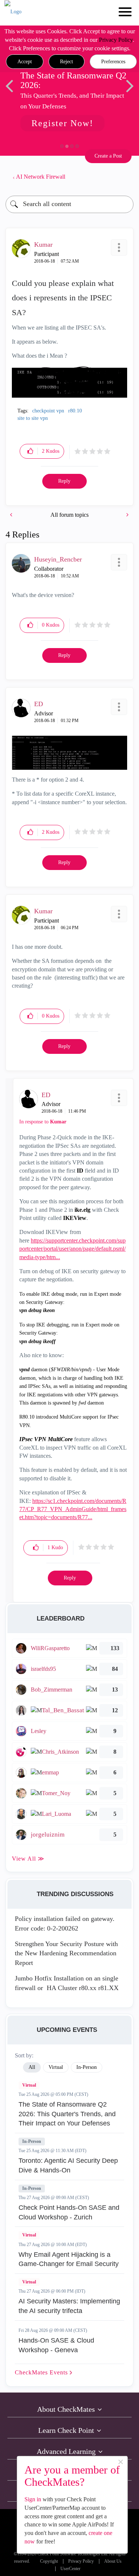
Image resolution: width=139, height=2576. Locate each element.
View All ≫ (28, 1859)
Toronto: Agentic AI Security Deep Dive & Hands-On (68, 2165)
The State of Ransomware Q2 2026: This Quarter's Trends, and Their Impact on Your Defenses (67, 2114)
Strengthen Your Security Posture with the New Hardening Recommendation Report (66, 1953)
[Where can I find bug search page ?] (12, 515)
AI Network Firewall (41, 177)
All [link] (32, 2067)
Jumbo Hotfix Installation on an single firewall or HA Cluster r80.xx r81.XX (67, 1983)
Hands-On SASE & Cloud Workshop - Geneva (56, 2345)
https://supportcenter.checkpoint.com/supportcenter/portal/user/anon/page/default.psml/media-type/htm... (72, 1249)
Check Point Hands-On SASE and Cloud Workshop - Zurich (69, 2212)
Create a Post (108, 156)
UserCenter (70, 2569)
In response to (43, 1122)
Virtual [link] (56, 2067)
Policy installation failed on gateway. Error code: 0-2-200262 (65, 1923)
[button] (25, 62)
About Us (113, 2561)
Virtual (29, 2085)
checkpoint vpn (48, 411)
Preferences (113, 62)
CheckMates (42, 2372)
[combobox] (69, 204)
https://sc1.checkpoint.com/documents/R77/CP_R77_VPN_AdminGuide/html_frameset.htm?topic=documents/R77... (73, 1509)
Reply (64, 481)
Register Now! (62, 123)
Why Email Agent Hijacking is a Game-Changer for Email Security (69, 2259)
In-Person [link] (87, 2067)
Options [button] (124, 177)
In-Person (32, 2141)
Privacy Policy (116, 40)
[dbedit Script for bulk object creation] (127, 515)
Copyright (49, 2561)
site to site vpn (33, 418)
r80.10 (75, 411)
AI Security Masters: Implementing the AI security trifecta (69, 2306)
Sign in (33, 2499)
